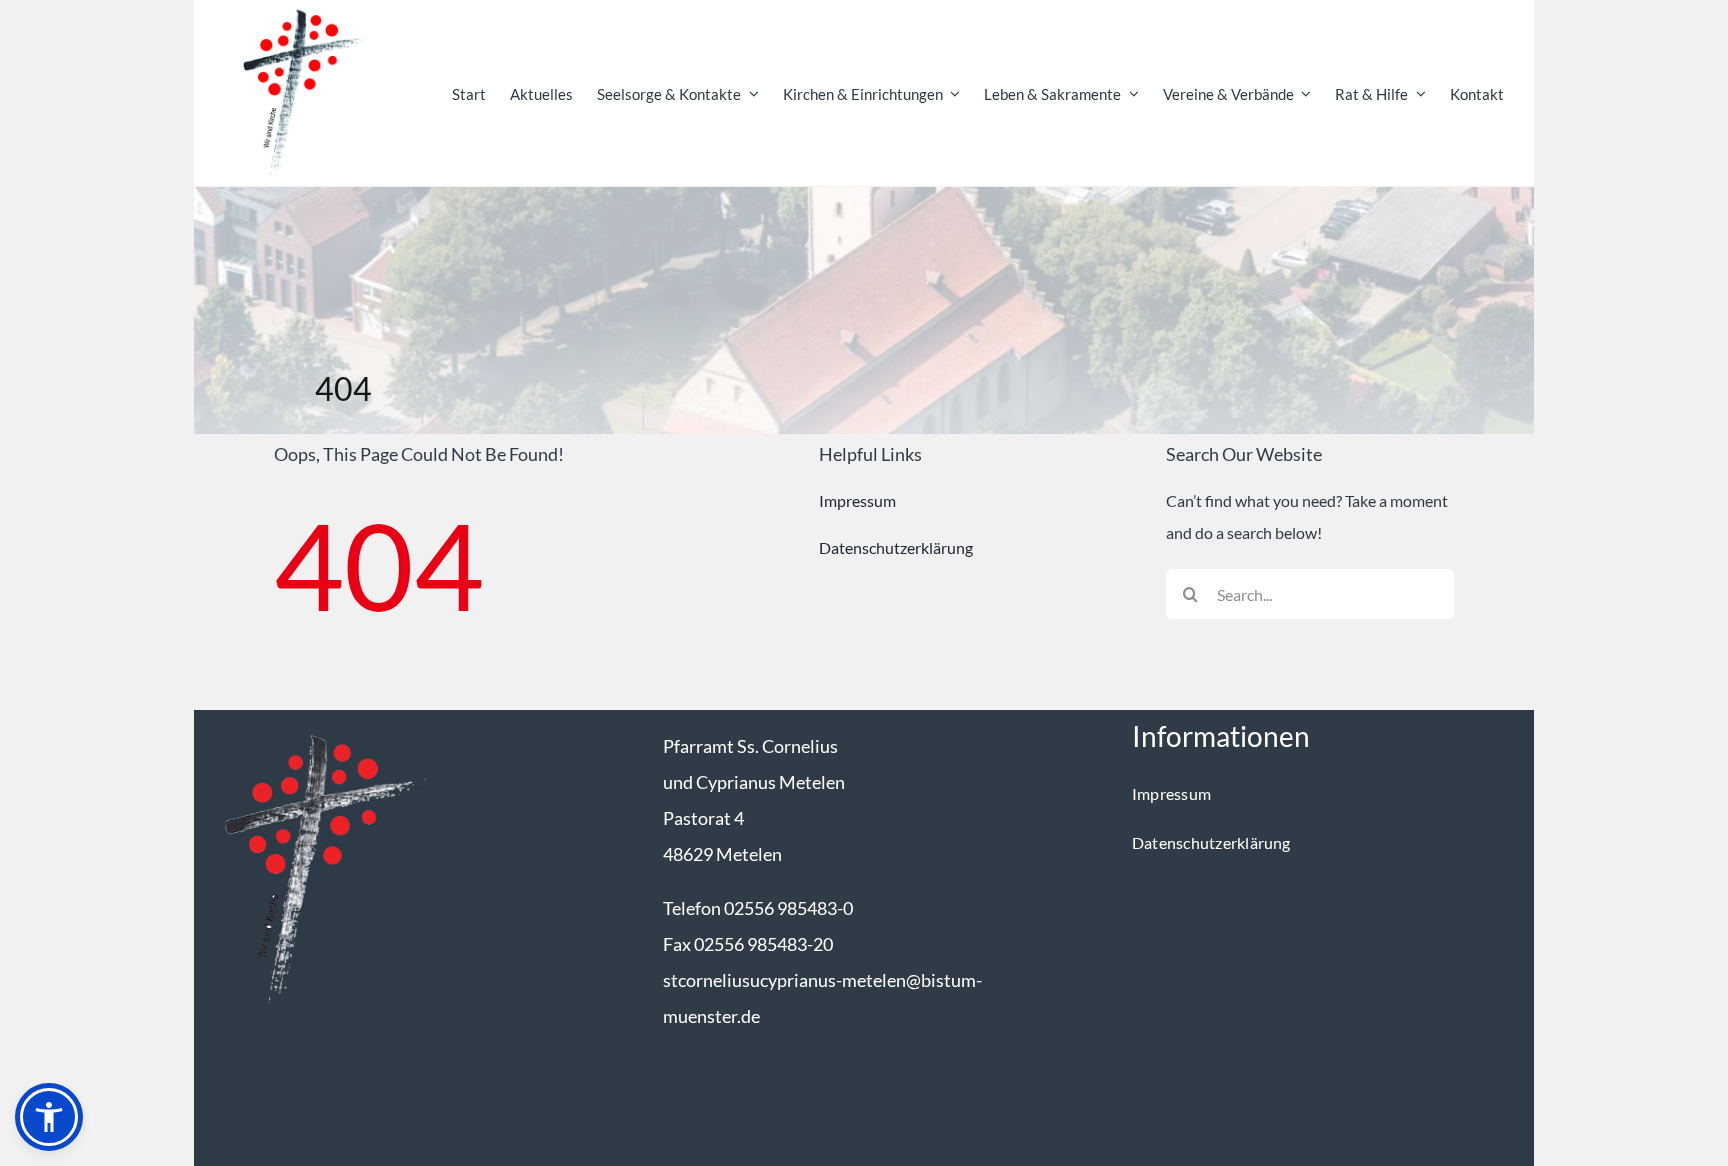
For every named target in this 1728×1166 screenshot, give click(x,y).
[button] (49, 1117)
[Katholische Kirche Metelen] (315, 727)
